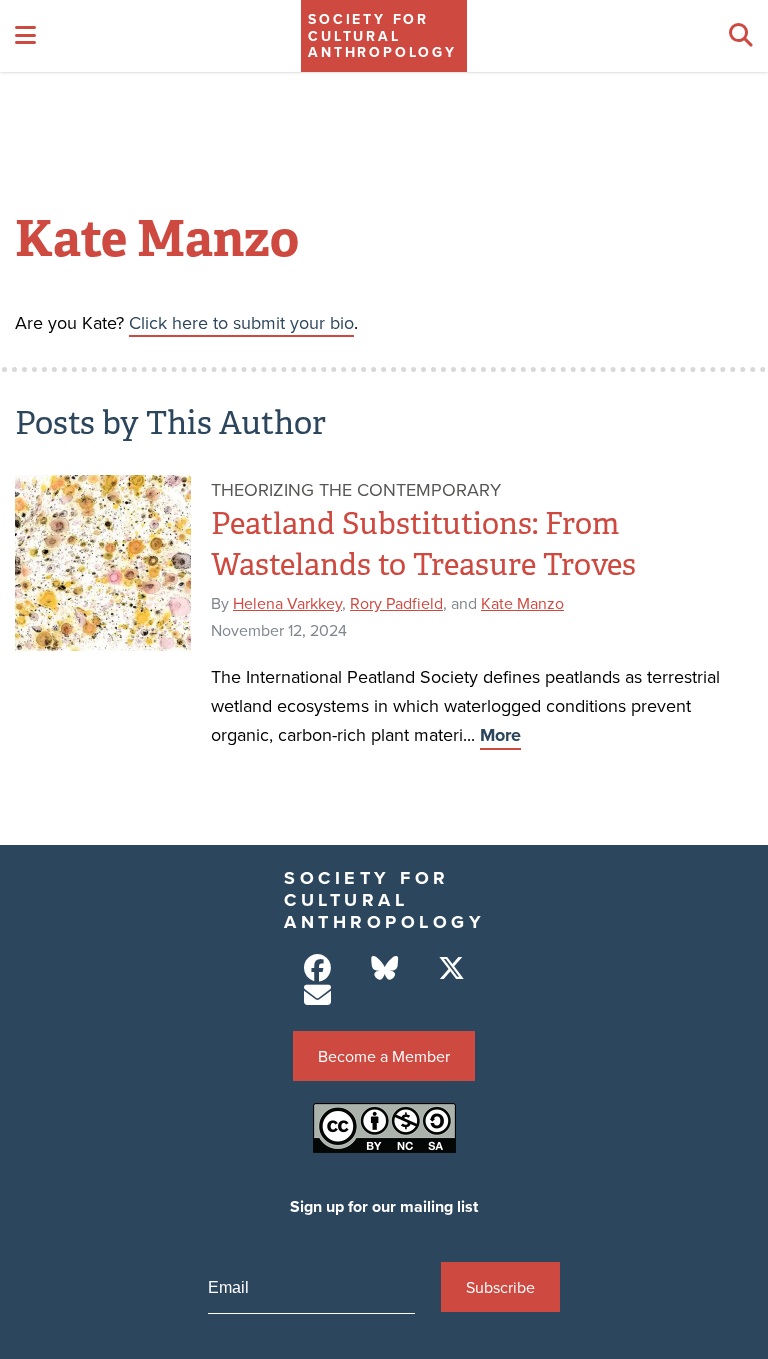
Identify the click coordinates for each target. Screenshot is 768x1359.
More (500, 735)
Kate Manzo (522, 603)
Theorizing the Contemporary (356, 489)
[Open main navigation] (25, 36)
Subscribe (500, 1287)
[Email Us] (317, 995)
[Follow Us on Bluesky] (384, 968)
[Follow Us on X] (451, 968)
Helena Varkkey (287, 603)
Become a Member (384, 1056)
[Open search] (741, 36)
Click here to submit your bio (241, 322)
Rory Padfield (396, 603)
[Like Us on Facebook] (317, 968)
